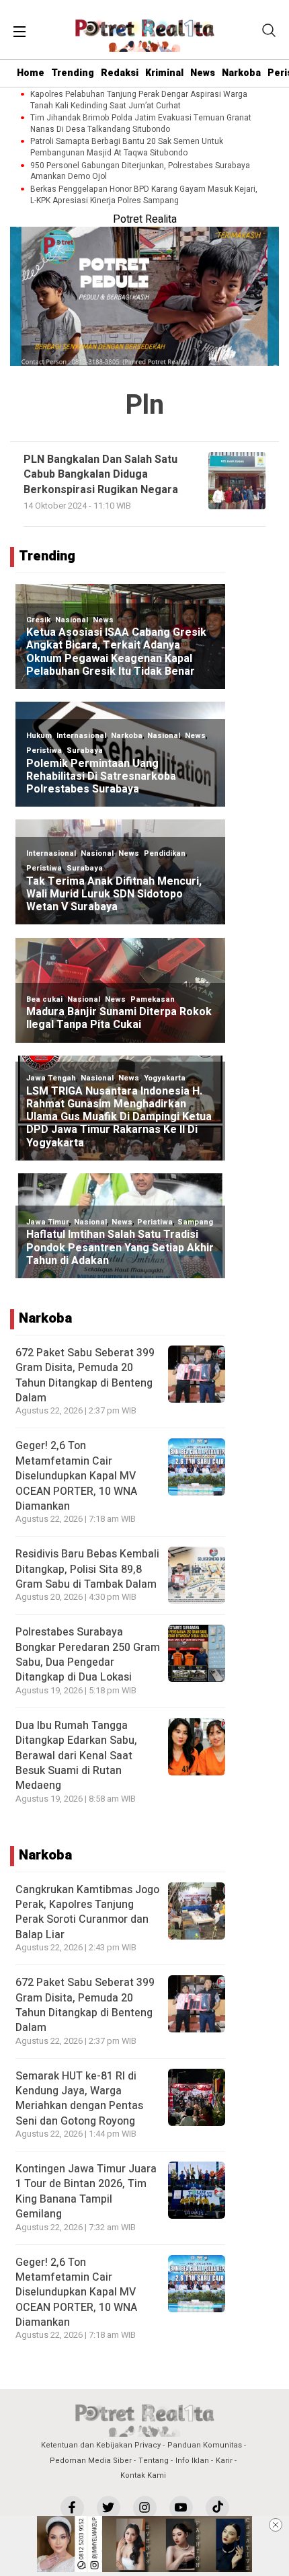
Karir (224, 2461)
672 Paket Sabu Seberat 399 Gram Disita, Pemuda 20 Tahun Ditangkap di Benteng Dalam (85, 1375)
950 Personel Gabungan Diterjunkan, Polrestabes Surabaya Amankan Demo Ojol (140, 172)
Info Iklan (192, 2461)
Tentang (154, 2461)
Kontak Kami (143, 2475)
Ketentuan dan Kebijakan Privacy (101, 2445)
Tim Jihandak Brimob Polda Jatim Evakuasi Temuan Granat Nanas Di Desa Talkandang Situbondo (141, 124)
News (203, 73)
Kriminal (164, 73)
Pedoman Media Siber (91, 2461)
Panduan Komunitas (205, 2445)
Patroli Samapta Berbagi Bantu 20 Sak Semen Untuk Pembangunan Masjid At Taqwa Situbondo (127, 147)
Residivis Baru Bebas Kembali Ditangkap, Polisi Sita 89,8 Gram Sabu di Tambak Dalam (87, 1569)
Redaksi (120, 73)
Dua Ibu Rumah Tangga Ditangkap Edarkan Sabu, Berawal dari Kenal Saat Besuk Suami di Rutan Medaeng (76, 1756)
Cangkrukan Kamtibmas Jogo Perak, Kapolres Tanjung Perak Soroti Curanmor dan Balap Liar (87, 1912)
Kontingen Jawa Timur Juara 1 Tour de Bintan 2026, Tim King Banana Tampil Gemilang (86, 2192)
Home (31, 73)
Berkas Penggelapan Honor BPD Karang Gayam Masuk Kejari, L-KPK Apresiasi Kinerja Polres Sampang (144, 195)
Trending (73, 73)
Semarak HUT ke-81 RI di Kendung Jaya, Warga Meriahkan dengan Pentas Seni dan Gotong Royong (79, 2099)
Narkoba (241, 73)
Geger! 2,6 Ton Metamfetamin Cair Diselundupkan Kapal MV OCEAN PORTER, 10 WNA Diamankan (76, 1476)
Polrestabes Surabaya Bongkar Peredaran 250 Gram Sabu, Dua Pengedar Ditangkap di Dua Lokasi (88, 1655)
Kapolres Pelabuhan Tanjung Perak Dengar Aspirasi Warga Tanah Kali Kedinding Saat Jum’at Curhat (139, 100)
